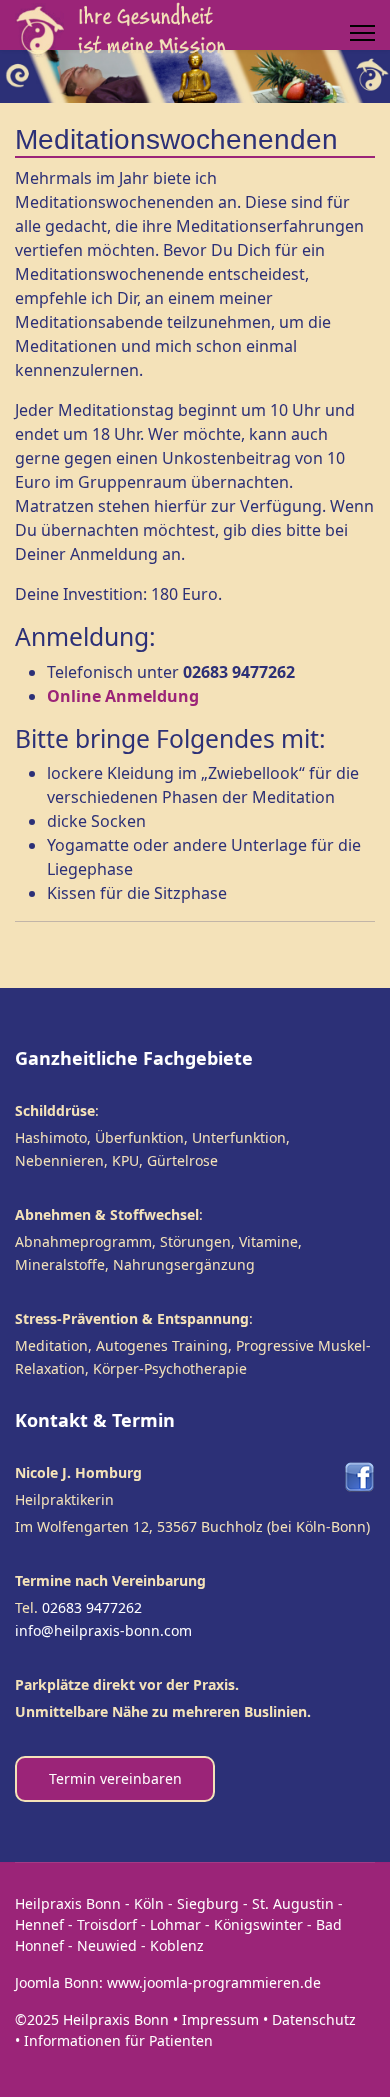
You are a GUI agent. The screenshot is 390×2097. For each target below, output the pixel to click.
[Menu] (362, 33)
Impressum (220, 2019)
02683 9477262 (92, 1607)
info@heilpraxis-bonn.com (103, 1630)
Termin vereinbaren (115, 1778)
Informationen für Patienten (118, 2040)
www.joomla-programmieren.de (214, 1982)
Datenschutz (314, 2019)
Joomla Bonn (57, 1982)
